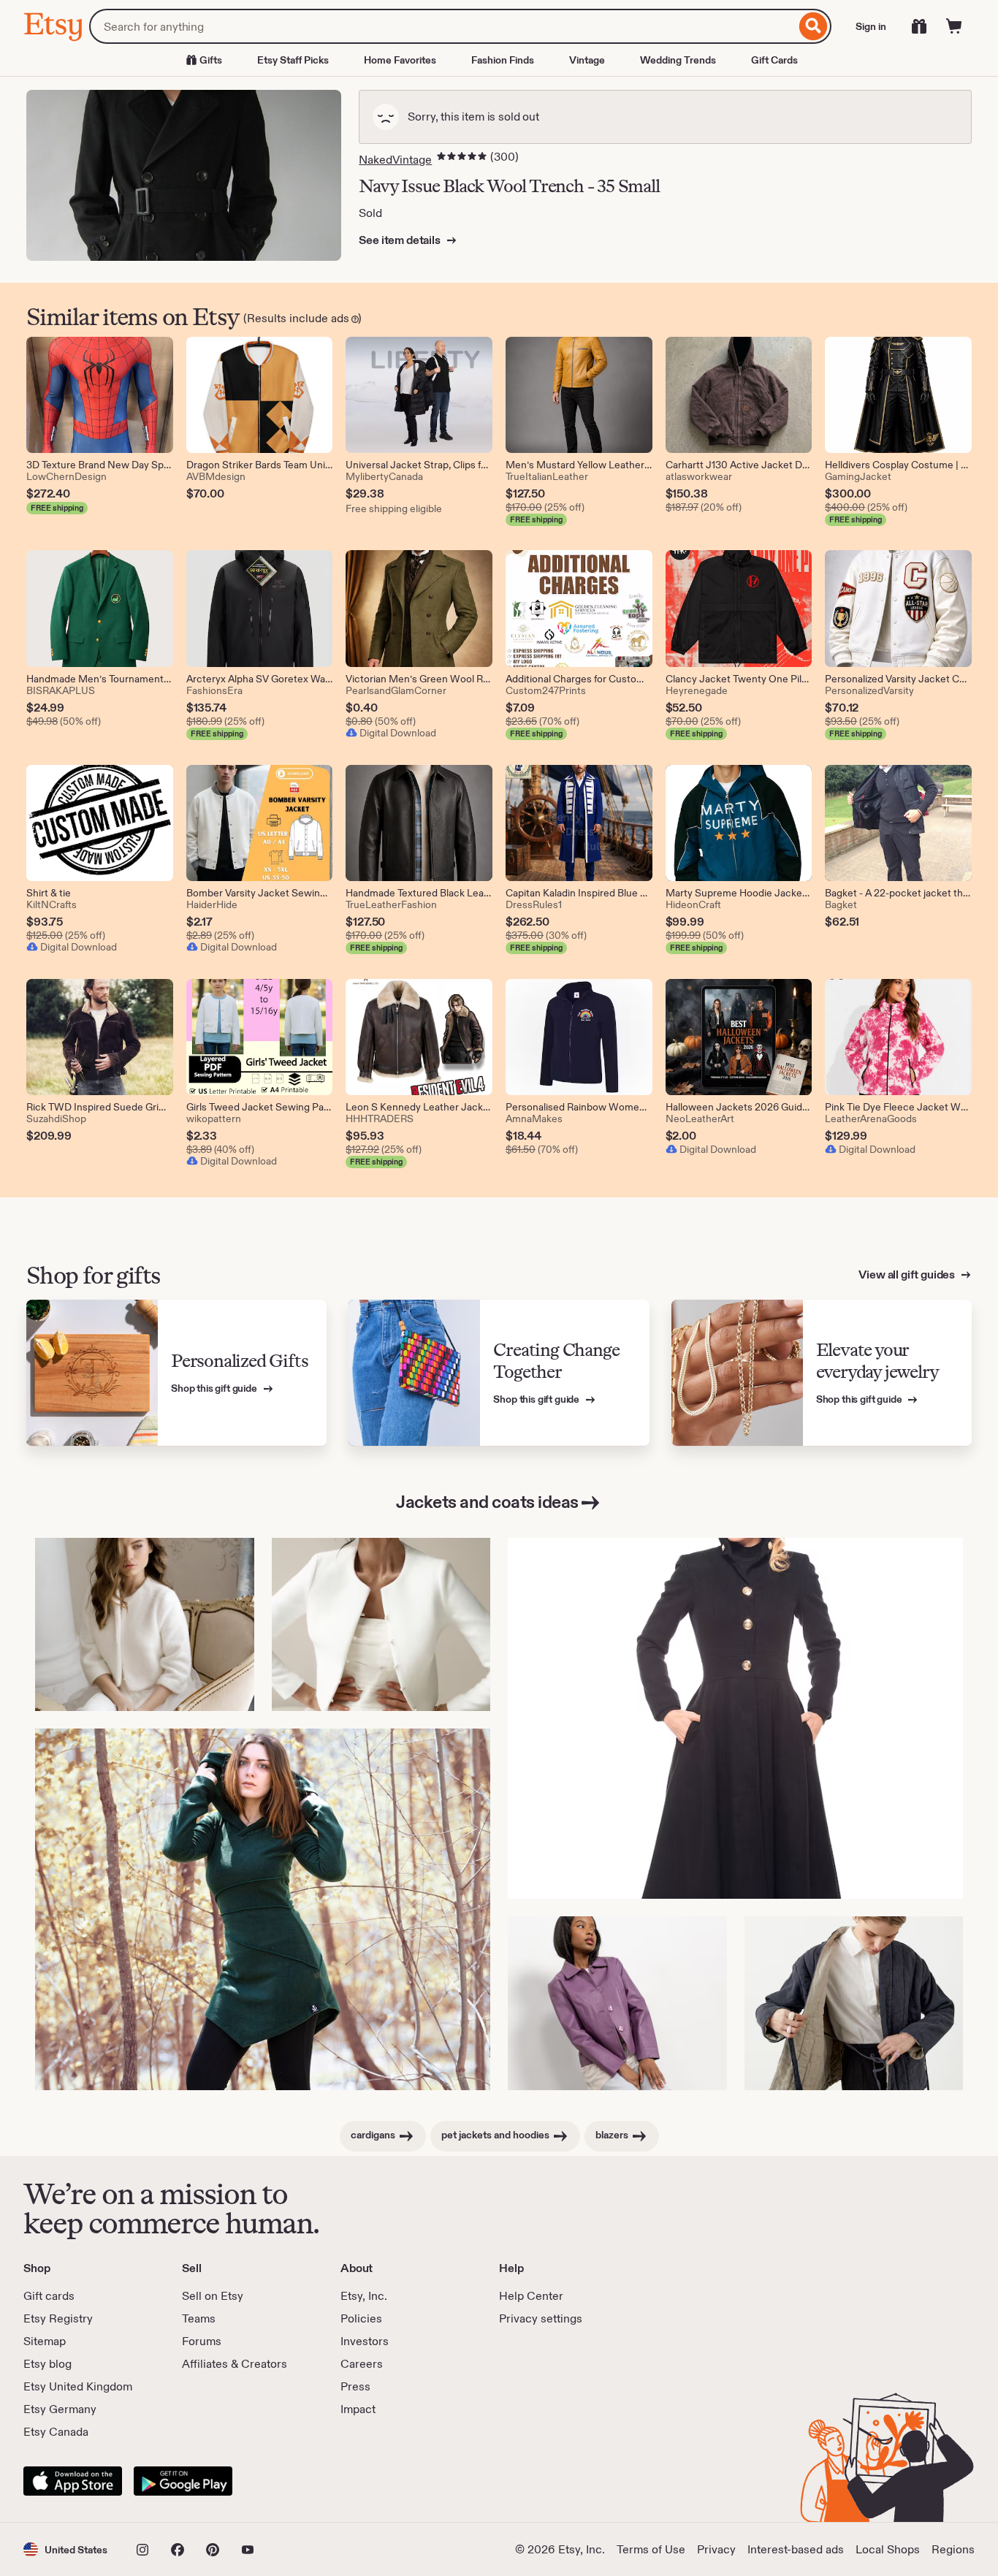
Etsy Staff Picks (293, 60)
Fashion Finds (503, 60)
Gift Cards (774, 60)
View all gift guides (908, 1274)
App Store (73, 2481)
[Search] (814, 26)
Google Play (183, 2481)
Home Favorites (400, 60)
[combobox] (442, 26)
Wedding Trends (678, 60)
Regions (953, 2549)
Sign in (871, 26)
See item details (400, 240)
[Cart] (954, 26)
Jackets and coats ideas (487, 1502)
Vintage (587, 60)
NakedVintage (395, 160)
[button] (65, 2549)
